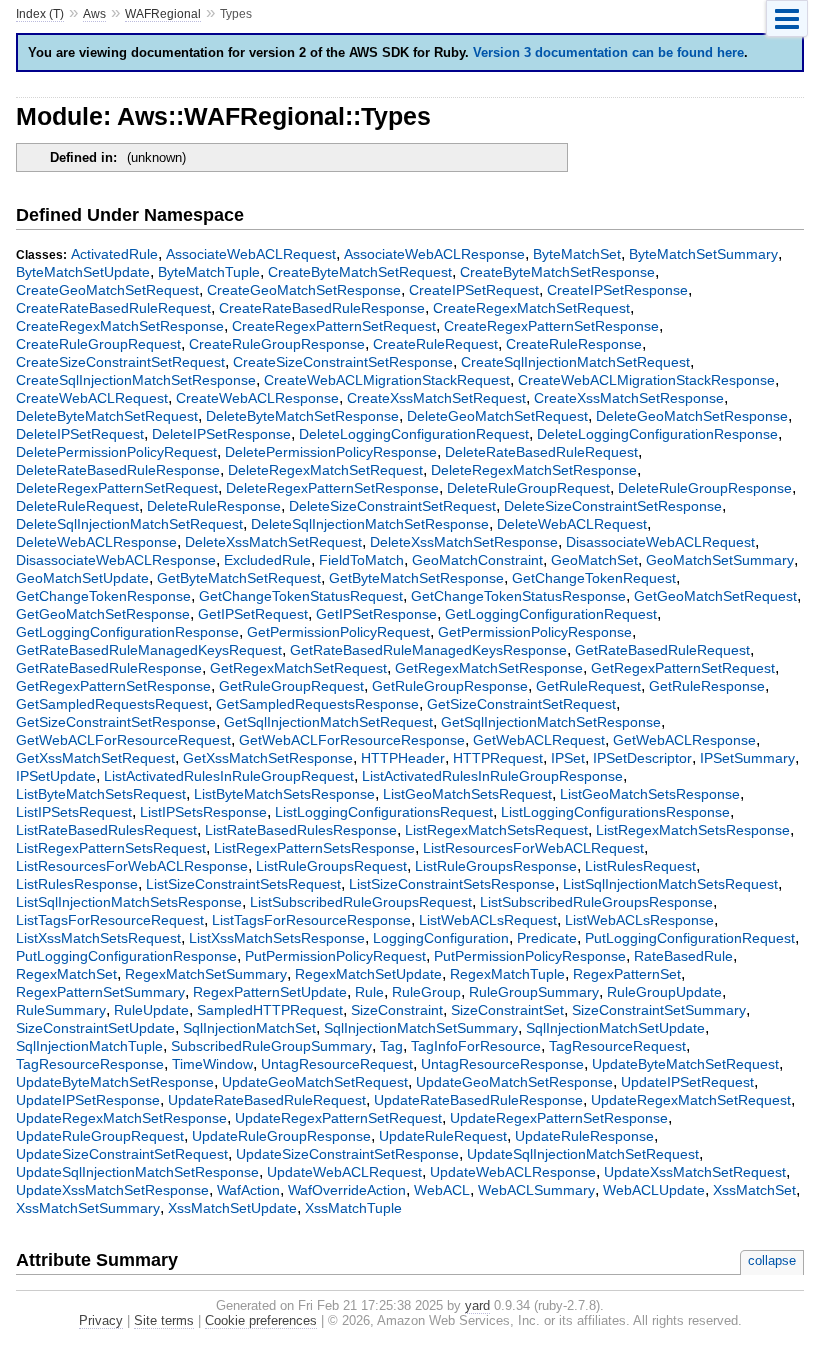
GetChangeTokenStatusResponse (518, 596)
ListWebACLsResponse (639, 920)
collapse (772, 1260)
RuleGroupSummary (534, 992)
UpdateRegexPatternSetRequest (338, 1118)
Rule (369, 992)
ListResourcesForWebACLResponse (132, 866)
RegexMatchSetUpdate (368, 974)
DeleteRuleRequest (77, 506)
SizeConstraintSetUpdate (95, 1028)
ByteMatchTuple (209, 272)
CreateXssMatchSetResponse (629, 398)
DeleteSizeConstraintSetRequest (392, 506)
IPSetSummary (747, 758)
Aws (94, 14)
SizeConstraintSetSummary (659, 1010)
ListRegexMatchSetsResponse (693, 830)
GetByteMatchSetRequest (239, 578)
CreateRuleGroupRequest (98, 344)
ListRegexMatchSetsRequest (496, 830)
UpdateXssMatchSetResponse (112, 1190)
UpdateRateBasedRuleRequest (267, 1100)
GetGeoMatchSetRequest (715, 596)
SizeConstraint (397, 1010)
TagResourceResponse (90, 1064)
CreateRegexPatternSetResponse (551, 326)
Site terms (164, 1320)
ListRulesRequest (640, 866)
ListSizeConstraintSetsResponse (452, 884)
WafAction (248, 1190)
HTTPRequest (498, 758)
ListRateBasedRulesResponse (301, 830)
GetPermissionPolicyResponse (535, 632)
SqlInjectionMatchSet (249, 1028)
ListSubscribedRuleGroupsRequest (361, 902)
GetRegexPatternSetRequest (683, 668)
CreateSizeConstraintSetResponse (343, 362)
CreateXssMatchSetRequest (436, 398)
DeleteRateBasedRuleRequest (541, 452)
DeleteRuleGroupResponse (705, 488)
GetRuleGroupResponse (450, 686)
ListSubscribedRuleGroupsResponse (596, 902)
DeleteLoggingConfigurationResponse (657, 434)
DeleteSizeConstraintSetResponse (613, 506)
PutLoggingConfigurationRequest (690, 938)
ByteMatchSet (577, 254)
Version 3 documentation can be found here (608, 52)
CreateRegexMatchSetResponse (120, 326)
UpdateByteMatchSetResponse (115, 1082)
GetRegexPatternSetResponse (113, 686)
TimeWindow (212, 1064)
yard (477, 1305)
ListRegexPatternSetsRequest (111, 848)
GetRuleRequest (588, 686)
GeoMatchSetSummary (720, 560)
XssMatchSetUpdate (232, 1208)
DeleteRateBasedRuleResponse (118, 470)
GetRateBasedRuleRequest (662, 650)
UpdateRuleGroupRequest (100, 1136)
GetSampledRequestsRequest (112, 704)
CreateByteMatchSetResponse (557, 272)
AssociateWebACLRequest (251, 254)
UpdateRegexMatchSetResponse (121, 1118)
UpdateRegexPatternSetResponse (559, 1118)
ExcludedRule (267, 560)
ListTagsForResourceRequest (110, 920)
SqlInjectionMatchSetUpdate (615, 1028)
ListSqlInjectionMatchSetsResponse (129, 902)
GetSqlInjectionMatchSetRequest (328, 722)
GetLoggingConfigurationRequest (551, 614)
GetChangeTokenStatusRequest (301, 596)
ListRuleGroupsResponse (496, 866)
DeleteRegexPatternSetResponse (332, 488)
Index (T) (40, 14)
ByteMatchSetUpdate (83, 272)
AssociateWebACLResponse (434, 254)
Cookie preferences (261, 1320)
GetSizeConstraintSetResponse (116, 722)
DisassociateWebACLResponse (116, 560)
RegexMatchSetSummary (206, 974)
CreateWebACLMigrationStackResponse (646, 380)
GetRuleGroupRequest (291, 686)
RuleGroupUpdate (664, 992)
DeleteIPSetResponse (221, 434)
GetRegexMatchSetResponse (489, 668)
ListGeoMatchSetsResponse (650, 794)
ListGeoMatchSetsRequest (467, 794)
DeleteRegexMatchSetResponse (534, 470)
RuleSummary (61, 1010)
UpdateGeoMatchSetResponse (514, 1082)
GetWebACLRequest (539, 740)
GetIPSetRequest (253, 614)
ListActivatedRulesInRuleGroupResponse (492, 776)
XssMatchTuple (353, 1208)
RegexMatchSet (66, 974)
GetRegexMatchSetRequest (298, 668)
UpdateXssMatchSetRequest (695, 1172)
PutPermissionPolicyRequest (335, 956)
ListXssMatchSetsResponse (277, 938)
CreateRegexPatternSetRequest (334, 326)
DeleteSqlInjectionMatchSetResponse (370, 524)
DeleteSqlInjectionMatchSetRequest (129, 524)
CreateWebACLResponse (257, 398)
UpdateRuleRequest (443, 1136)
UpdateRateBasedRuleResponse (478, 1100)
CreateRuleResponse (574, 344)
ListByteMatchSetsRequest (101, 794)
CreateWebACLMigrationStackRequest (387, 380)
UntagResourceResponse (502, 1064)
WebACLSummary (536, 1190)
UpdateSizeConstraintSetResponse (347, 1154)
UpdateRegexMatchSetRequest (691, 1100)
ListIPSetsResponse (203, 812)
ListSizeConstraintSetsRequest (243, 884)
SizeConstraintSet (507, 1010)
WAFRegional (163, 14)
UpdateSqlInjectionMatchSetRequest (583, 1154)
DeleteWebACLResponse (96, 542)
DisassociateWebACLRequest (660, 542)
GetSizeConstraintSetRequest (521, 704)
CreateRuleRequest (435, 344)
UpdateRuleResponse (584, 1136)
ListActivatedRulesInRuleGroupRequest (229, 776)
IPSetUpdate (56, 776)
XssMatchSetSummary (88, 1208)
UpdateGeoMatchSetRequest (315, 1082)
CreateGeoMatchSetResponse (304, 290)
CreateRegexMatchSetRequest (531, 308)
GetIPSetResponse (376, 614)
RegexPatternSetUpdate (270, 992)
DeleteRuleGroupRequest (528, 488)
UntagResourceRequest (337, 1064)
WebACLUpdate (654, 1190)
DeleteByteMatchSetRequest (107, 416)
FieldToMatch (361, 560)
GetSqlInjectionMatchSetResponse (551, 722)
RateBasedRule (683, 956)
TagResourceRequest (617, 1046)
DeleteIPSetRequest (80, 434)
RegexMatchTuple (507, 974)
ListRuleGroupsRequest (331, 866)
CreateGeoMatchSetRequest (107, 290)
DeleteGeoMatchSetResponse (692, 416)
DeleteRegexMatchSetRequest (325, 470)
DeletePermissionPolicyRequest (116, 452)
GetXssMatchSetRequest (95, 758)
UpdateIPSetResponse (88, 1100)
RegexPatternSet (627, 974)
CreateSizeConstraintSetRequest (120, 362)
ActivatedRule (114, 254)
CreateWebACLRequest (92, 398)
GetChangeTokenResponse (103, 596)
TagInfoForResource (476, 1046)
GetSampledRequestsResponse (317, 704)
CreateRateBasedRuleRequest (113, 308)
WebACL (442, 1190)
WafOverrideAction (347, 1190)
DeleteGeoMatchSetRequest (497, 416)
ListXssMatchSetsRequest (98, 938)
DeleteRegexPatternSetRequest (117, 488)
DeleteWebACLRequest (572, 524)
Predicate (547, 938)
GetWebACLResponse (684, 740)
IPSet (568, 758)
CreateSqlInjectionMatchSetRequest (575, 362)
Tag (391, 1046)
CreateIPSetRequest (474, 290)
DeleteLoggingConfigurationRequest (414, 434)
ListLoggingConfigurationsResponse (615, 812)
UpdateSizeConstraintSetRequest (122, 1154)
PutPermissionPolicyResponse (530, 956)
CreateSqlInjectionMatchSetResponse (136, 380)
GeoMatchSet (594, 560)
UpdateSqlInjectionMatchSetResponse (137, 1172)
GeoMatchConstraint (477, 560)
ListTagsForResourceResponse (311, 920)
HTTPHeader (403, 758)
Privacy (101, 1320)
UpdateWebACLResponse (513, 1172)
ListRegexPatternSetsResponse (314, 848)
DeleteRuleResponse (214, 506)
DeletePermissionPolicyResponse (331, 452)
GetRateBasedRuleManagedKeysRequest (149, 650)
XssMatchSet (754, 1190)
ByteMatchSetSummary (703, 254)
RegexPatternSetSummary (100, 992)
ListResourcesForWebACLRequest (533, 848)
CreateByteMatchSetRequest (360, 272)
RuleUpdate (151, 1010)
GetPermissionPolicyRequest (338, 632)
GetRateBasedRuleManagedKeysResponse (428, 650)
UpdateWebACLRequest (344, 1172)
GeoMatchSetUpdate (82, 578)
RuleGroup (426, 992)
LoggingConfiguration (441, 938)
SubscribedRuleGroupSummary (271, 1046)
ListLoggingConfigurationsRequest (384, 812)
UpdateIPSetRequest (687, 1082)
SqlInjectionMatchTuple (89, 1046)
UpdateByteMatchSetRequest (685, 1064)
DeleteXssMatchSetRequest (273, 542)
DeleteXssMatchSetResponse (464, 542)
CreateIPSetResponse (617, 290)
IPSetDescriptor (642, 758)
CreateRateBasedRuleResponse (322, 308)
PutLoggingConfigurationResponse (126, 956)
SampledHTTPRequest (270, 1010)
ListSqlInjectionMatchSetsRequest (670, 884)
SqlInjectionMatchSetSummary (421, 1028)
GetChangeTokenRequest (594, 578)
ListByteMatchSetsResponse (284, 794)
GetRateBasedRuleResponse (109, 668)
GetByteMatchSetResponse (416, 578)
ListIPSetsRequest (74, 812)
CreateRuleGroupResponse (277, 344)
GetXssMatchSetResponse (268, 758)
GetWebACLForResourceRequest (123, 740)
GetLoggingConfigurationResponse (127, 632)
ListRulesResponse (77, 884)
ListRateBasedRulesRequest (106, 830)
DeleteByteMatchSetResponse (302, 416)
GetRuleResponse (707, 686)
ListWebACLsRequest (488, 920)
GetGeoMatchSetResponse (103, 614)
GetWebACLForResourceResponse (352, 740)
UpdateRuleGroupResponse (281, 1136)
